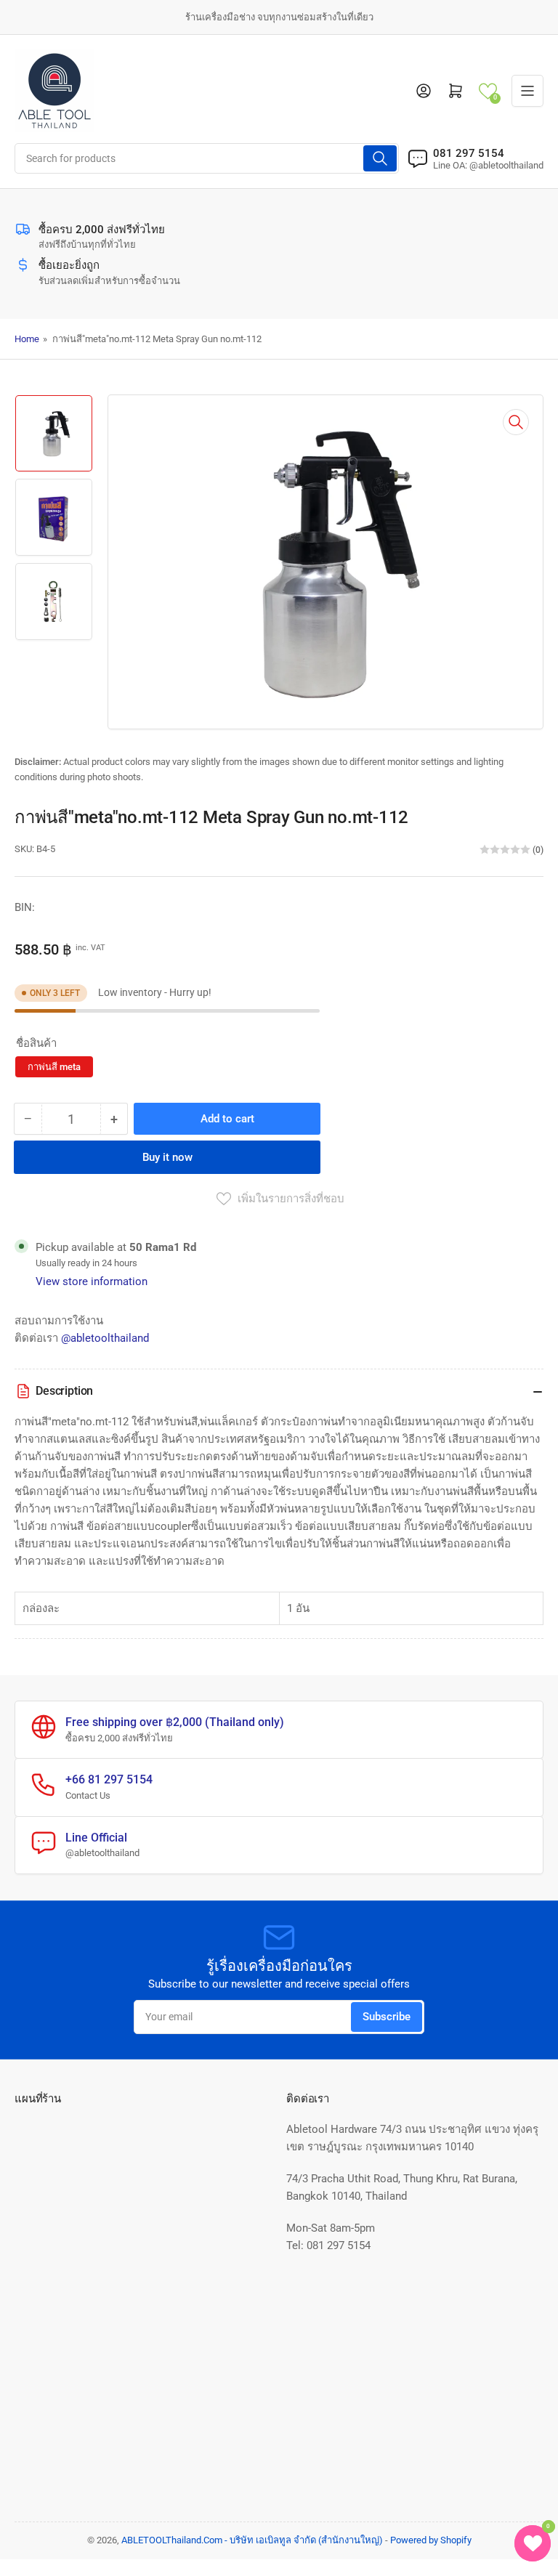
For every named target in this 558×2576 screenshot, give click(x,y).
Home (27, 339)
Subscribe (387, 2017)
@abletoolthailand (105, 1338)
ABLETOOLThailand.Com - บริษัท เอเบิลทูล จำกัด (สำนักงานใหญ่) (252, 2540)
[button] (488, 91)
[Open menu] (527, 91)
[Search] (380, 158)
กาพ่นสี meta (54, 1067)
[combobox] (207, 158)
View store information (92, 1281)
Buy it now (167, 1157)
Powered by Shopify (431, 2540)
